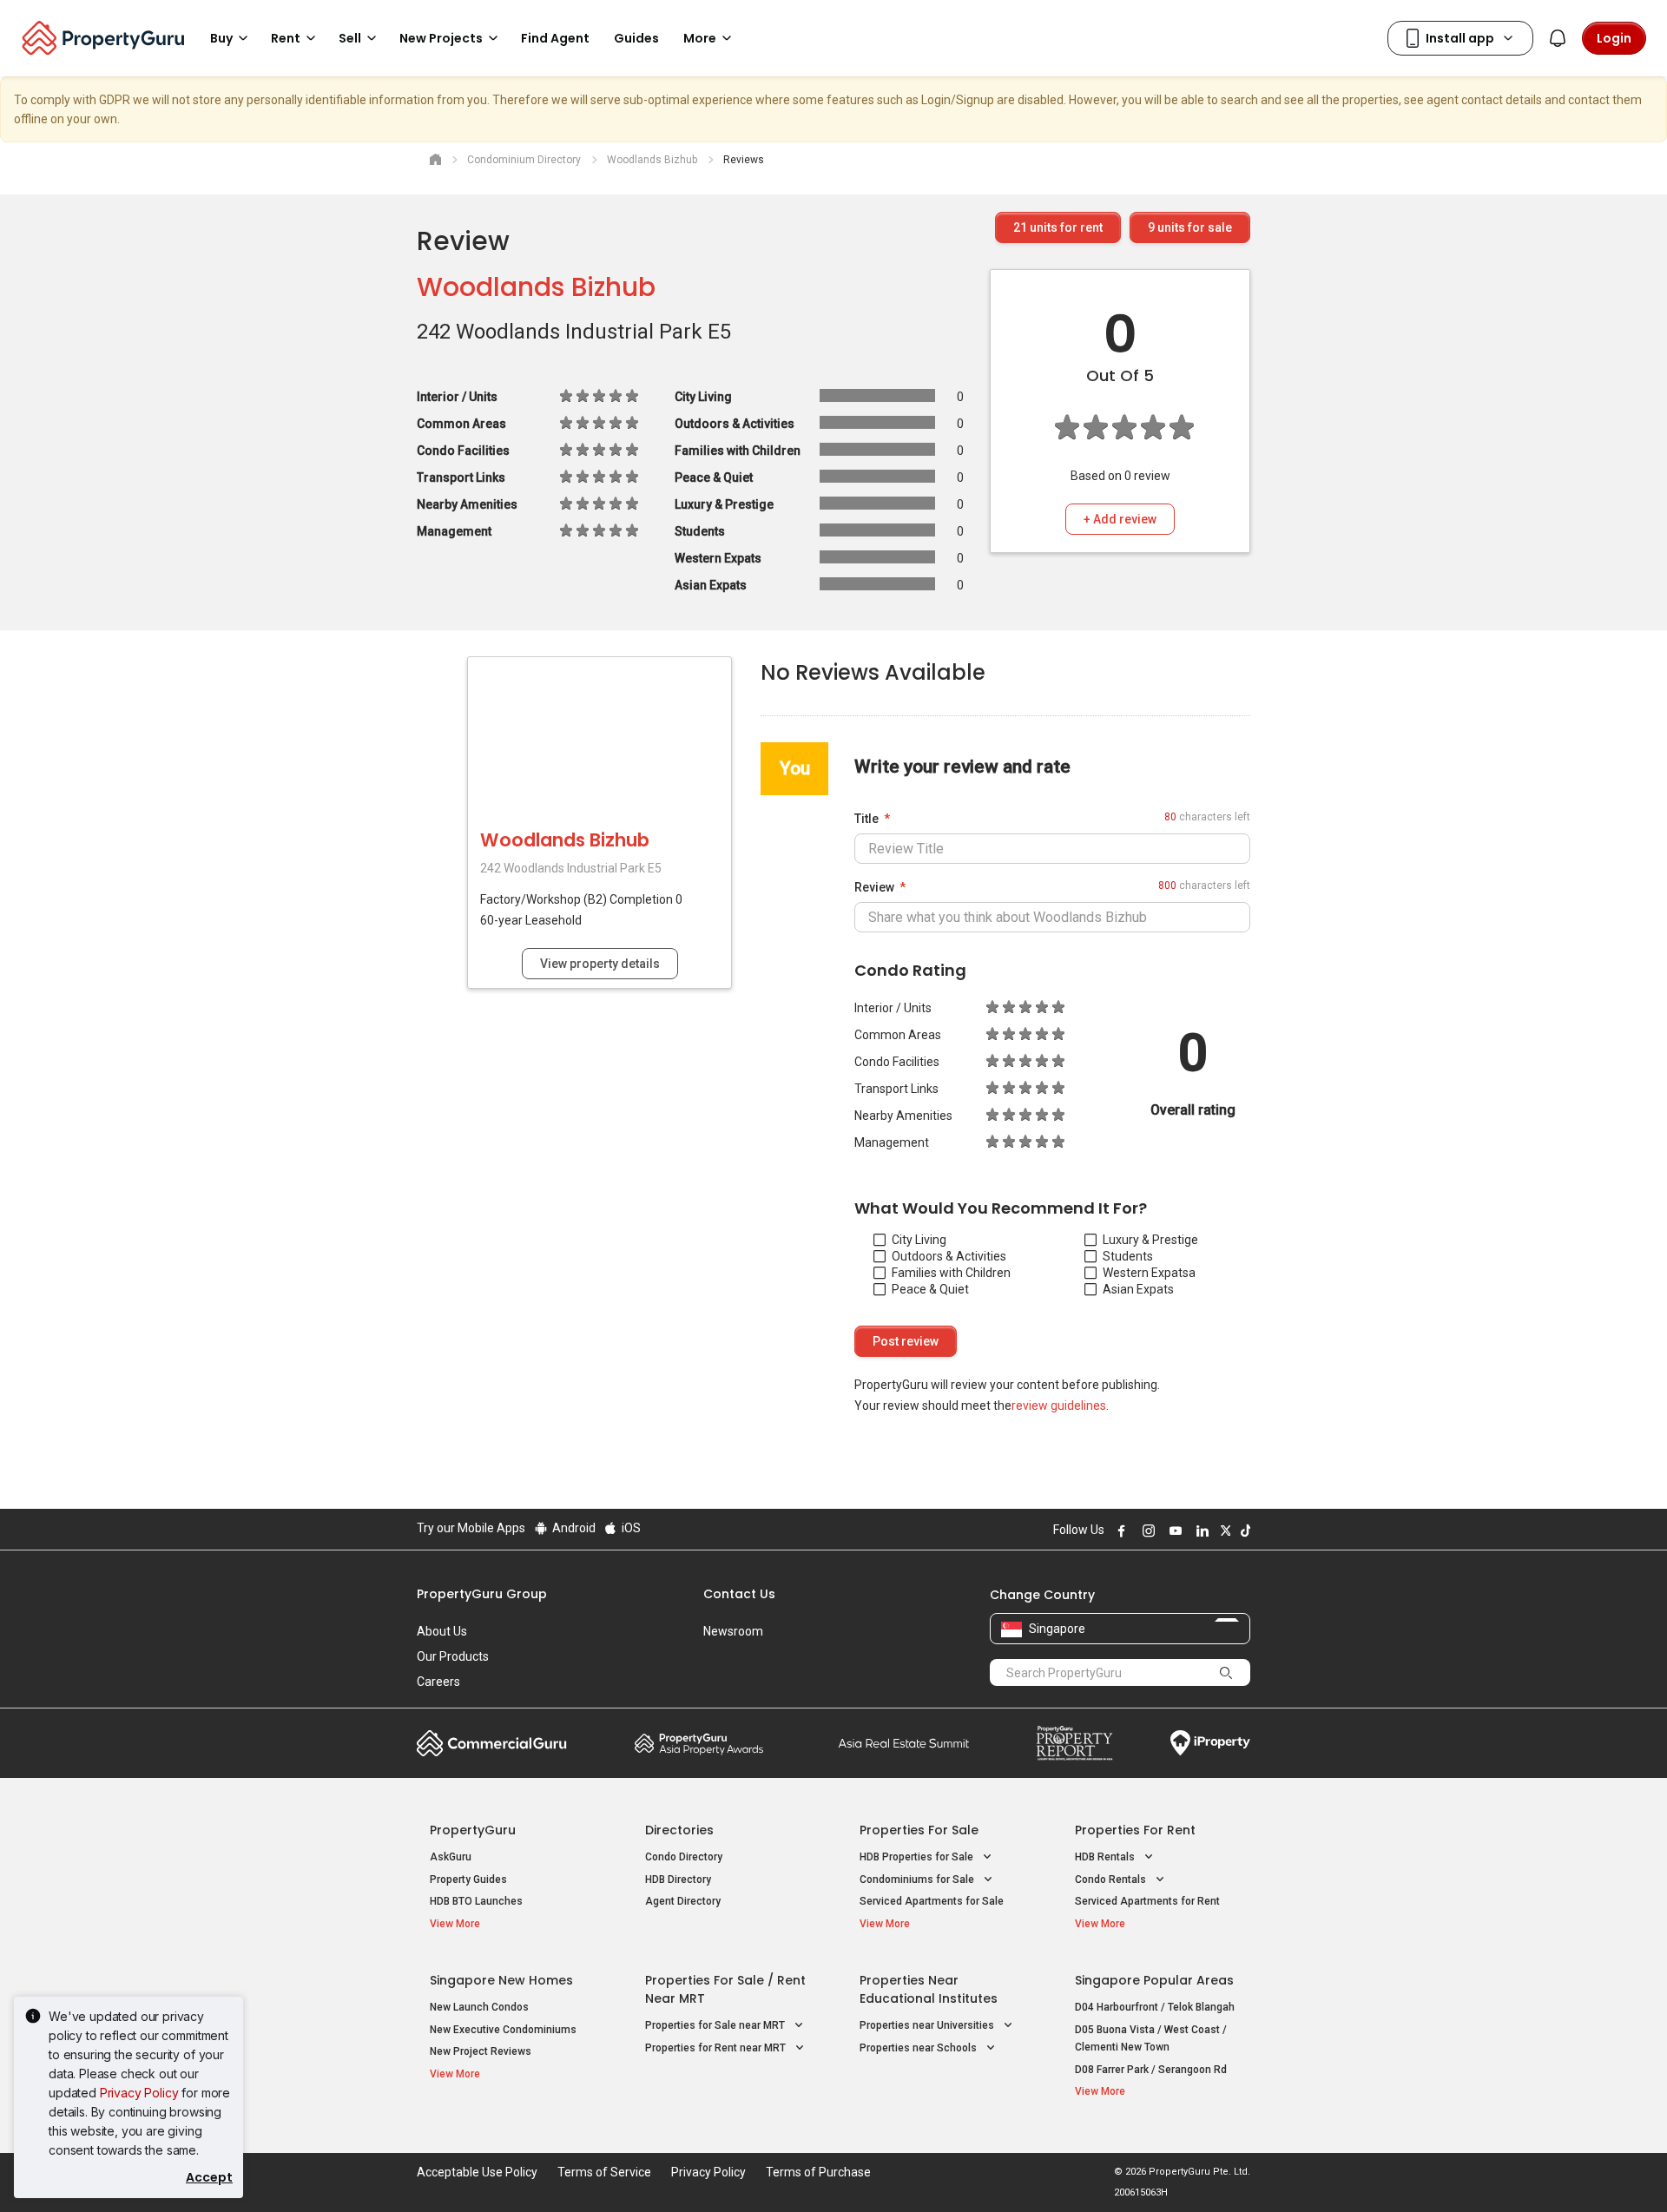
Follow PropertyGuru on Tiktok (1243, 1531)
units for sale (1190, 227)
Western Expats (1146, 1273)
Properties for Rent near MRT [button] (717, 2048)
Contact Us (739, 1594)
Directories (679, 1830)
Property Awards (699, 1743)
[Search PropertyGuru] (1226, 1672)
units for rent (1058, 227)
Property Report (1074, 1743)
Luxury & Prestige (1150, 1240)
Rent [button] (286, 38)
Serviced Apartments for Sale (932, 1901)
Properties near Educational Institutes (929, 1989)
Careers (438, 1682)
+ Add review (1120, 519)
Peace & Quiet (930, 1289)
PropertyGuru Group (482, 1594)
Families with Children (951, 1273)
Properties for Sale (919, 1830)
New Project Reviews (481, 2051)
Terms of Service (604, 2172)
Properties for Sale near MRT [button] (716, 2025)
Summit (904, 1743)
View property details (600, 964)
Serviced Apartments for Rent (1147, 1901)
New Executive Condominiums (503, 2030)
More (700, 38)
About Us (442, 1631)
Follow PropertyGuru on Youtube (1173, 1531)
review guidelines (1059, 1406)
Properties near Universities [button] (928, 2025)
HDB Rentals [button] (1106, 1857)
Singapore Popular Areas (1154, 1980)
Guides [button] (636, 38)
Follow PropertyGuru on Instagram (1146, 1531)
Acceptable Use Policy (477, 2172)
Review (874, 887)
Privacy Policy (139, 2093)
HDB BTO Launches (476, 1901)
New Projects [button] (441, 38)
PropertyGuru (473, 1830)
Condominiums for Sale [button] (918, 1880)
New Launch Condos (479, 2007)
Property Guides (468, 1880)
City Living (919, 1240)
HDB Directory (678, 1880)
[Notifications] (1558, 38)
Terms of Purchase (818, 2172)
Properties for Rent (1135, 1830)
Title (866, 819)
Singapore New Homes (501, 1980)
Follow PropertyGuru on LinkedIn (1200, 1531)
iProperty (1210, 1743)
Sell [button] (350, 38)
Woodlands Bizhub (536, 287)
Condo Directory (684, 1857)
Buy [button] (221, 38)
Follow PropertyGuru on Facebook (1119, 1531)
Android (573, 1528)
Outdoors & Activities (949, 1256)
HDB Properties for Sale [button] (918, 1857)
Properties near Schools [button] (919, 2048)
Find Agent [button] (555, 38)
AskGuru (451, 1857)
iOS (630, 1528)
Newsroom (733, 1631)
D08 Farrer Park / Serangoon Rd (1151, 2070)
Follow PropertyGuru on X (1223, 1531)
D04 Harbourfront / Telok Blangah (1155, 2007)
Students (1128, 1256)
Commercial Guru (492, 1743)
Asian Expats (1138, 1289)
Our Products (453, 1656)
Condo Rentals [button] (1112, 1880)
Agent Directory (683, 1901)
